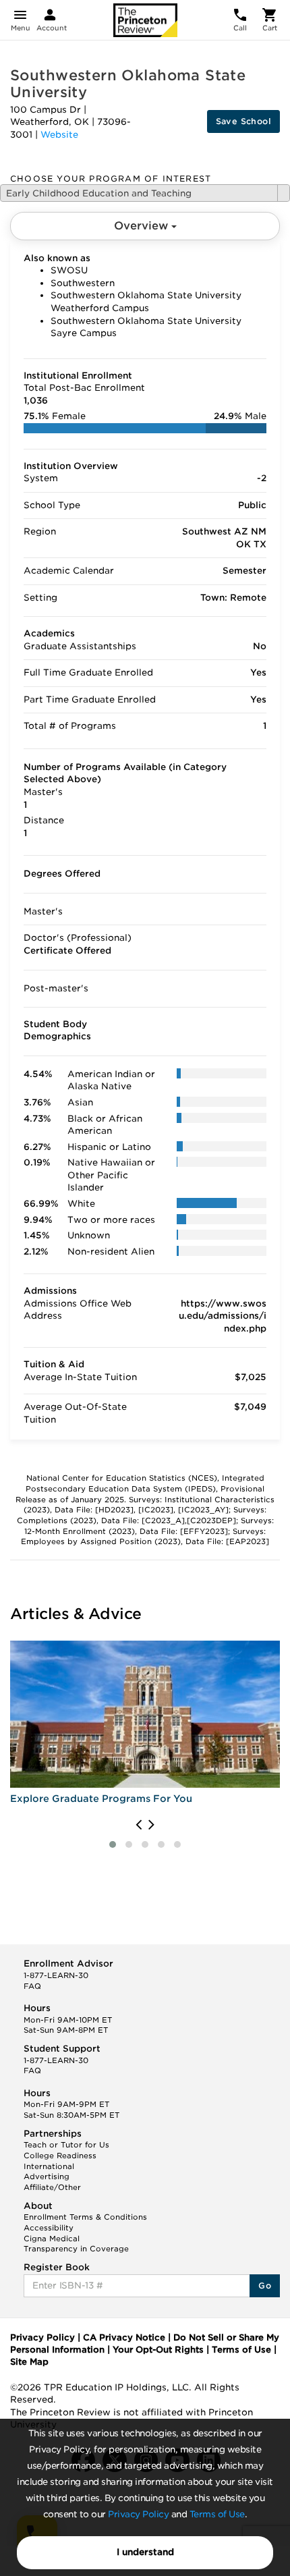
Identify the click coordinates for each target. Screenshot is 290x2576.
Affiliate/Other (52, 2187)
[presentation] (139, 1825)
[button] (113, 1844)
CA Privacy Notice (124, 2337)
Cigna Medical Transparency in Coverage (76, 2244)
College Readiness (60, 2156)
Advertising (47, 2176)
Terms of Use (217, 2514)
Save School (243, 121)
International (49, 2166)
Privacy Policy (138, 2514)
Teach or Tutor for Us (66, 2145)
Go (265, 2285)
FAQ (32, 1986)
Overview (143, 226)
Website (59, 135)
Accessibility (49, 2228)
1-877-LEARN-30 (56, 1975)
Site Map (29, 2362)
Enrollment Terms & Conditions (85, 2217)
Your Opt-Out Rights (158, 2350)
